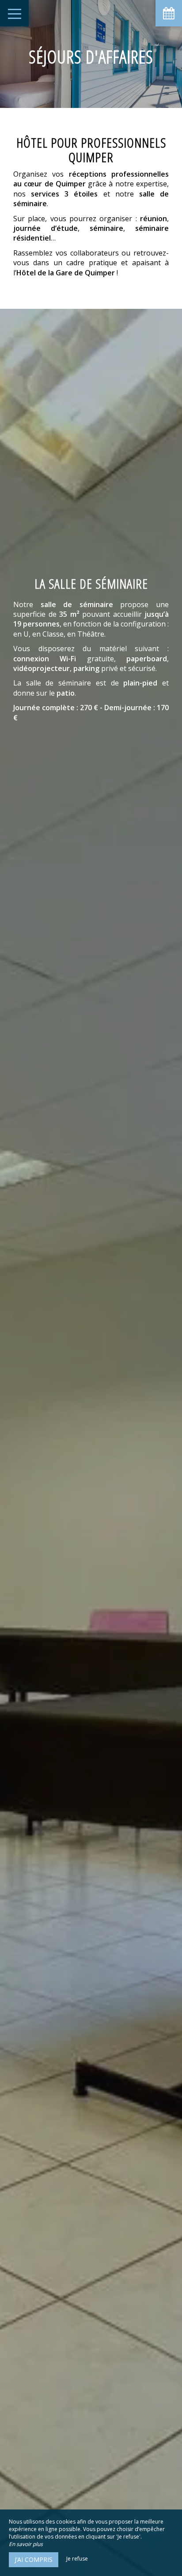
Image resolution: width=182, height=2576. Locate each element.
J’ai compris (34, 2559)
